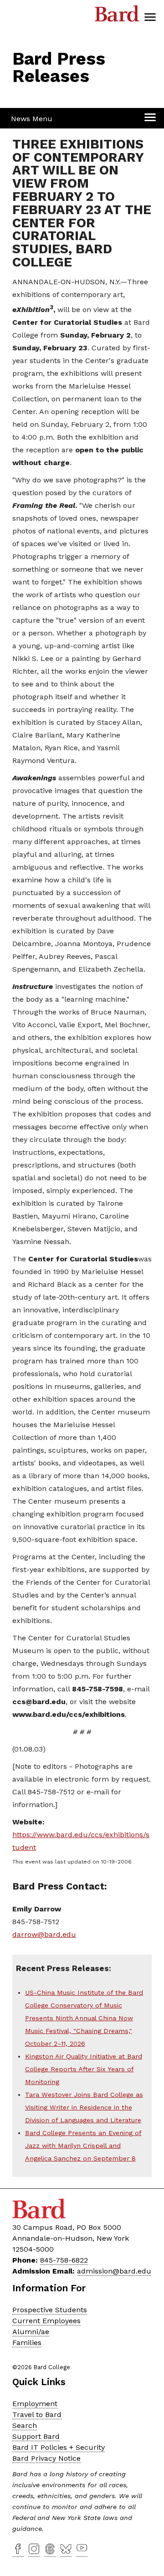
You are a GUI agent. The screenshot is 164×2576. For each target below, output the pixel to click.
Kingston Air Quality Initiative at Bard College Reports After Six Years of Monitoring (84, 2069)
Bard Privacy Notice (46, 2458)
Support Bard (36, 2436)
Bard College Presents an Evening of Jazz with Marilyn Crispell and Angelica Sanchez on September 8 (83, 2146)
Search (25, 2425)
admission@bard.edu (114, 2271)
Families (27, 2343)
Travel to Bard (37, 2415)
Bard (117, 16)
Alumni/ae (31, 2332)
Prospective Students (50, 2310)
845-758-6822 (64, 2260)
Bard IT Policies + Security (59, 2447)
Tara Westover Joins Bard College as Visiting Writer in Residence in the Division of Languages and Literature (84, 2107)
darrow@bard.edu (44, 1934)
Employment (35, 2404)
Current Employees (46, 2321)
